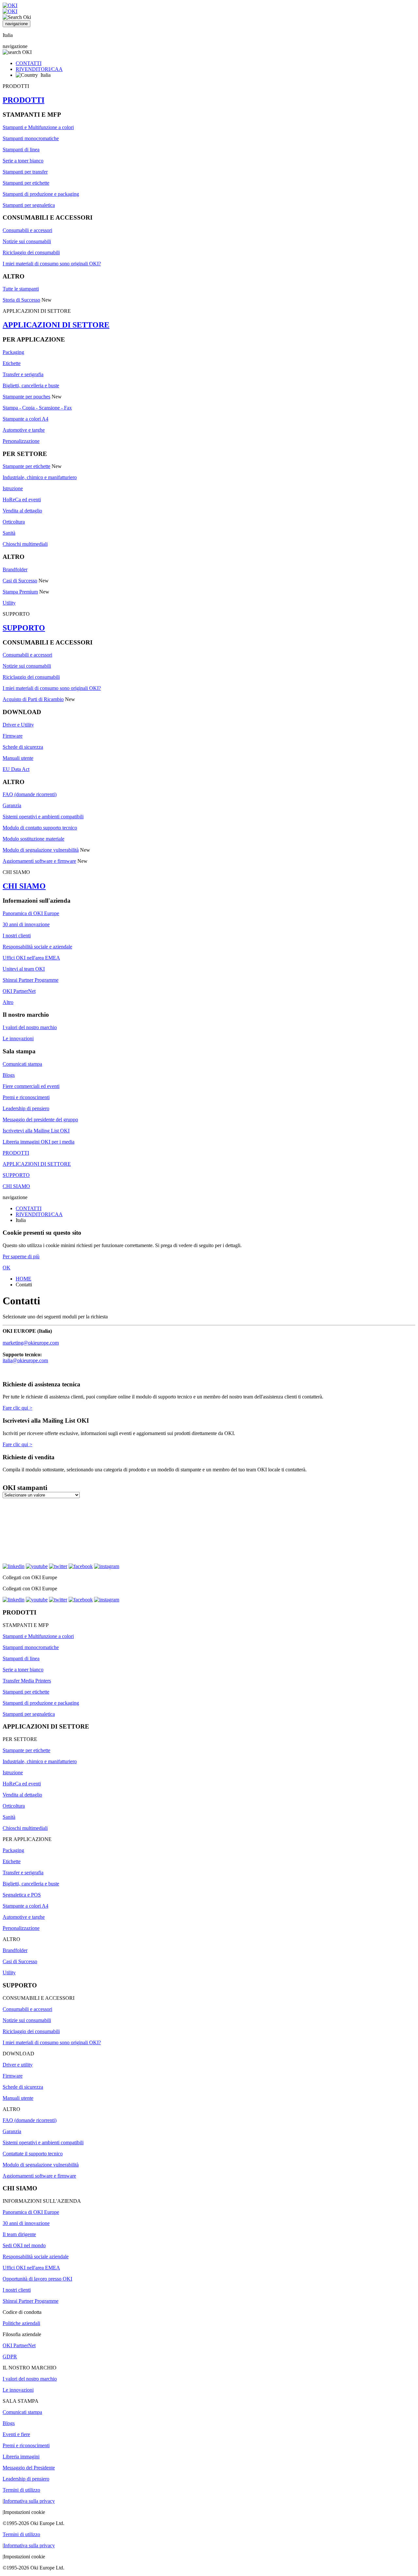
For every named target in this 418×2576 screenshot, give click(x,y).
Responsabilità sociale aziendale (36, 2257)
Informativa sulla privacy (29, 2501)
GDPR (10, 2357)
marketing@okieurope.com (31, 1343)
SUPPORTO (24, 628)
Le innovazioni (18, 1038)
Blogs (9, 1075)
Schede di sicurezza (23, 747)
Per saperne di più (21, 1256)
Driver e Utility (18, 725)
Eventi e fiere (16, 2434)
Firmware (13, 736)
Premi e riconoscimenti (26, 1097)
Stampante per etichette (26, 466)
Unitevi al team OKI (24, 969)
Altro (8, 1002)
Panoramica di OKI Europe (31, 913)
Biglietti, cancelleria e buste (31, 385)
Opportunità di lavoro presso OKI (37, 2279)
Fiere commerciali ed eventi (31, 1086)
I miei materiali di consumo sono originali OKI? (52, 264)
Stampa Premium (20, 592)
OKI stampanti (25, 1488)
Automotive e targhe (24, 430)
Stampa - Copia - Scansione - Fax (37, 408)
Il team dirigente (19, 2234)
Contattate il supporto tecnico (33, 2154)
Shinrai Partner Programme (31, 980)
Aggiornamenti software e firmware (39, 861)
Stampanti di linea (21, 150)
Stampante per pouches (26, 397)
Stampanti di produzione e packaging (41, 194)
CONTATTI (29, 63)
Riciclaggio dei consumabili (31, 252)
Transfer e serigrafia (23, 374)
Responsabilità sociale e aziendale (37, 947)
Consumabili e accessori (27, 230)
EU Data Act (16, 769)
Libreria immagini (21, 2457)
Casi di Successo (20, 581)
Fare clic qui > (17, 1408)
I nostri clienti (17, 936)
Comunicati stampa (22, 1064)
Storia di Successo (21, 300)
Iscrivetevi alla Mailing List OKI (36, 1131)
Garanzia (12, 805)
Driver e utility (18, 2065)
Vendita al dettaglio (22, 511)
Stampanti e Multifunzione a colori (38, 127)
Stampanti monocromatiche (31, 138)
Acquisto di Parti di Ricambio (33, 699)
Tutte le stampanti (21, 289)
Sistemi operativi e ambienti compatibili (43, 817)
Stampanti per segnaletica (29, 205)
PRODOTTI (24, 100)
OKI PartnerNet (19, 991)
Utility (9, 603)
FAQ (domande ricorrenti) (30, 794)
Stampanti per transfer (25, 172)
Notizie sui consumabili (27, 241)
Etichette (12, 363)
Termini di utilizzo (21, 2490)
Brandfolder (15, 569)
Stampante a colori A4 (25, 419)
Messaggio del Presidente (29, 2468)
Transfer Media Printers (27, 1681)
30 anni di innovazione (26, 924)
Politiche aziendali (21, 2323)
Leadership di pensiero (26, 1108)
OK (7, 1268)
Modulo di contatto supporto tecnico (40, 828)
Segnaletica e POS (22, 1895)
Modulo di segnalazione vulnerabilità (41, 850)
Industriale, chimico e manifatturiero (40, 477)
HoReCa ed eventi (22, 500)
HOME (24, 1279)
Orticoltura (14, 522)
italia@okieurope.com (25, 1360)
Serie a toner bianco (23, 161)
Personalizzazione (21, 441)
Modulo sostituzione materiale (33, 839)
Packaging (13, 352)
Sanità (9, 533)
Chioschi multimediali (25, 544)
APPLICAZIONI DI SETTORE (56, 325)
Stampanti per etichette (26, 183)
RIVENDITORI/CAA (39, 69)
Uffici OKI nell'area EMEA (31, 958)
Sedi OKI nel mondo (24, 2245)
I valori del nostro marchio (30, 1027)
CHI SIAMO (24, 886)
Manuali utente (18, 758)
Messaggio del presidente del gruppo (40, 1120)
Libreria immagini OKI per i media (39, 1142)
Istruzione (13, 488)
